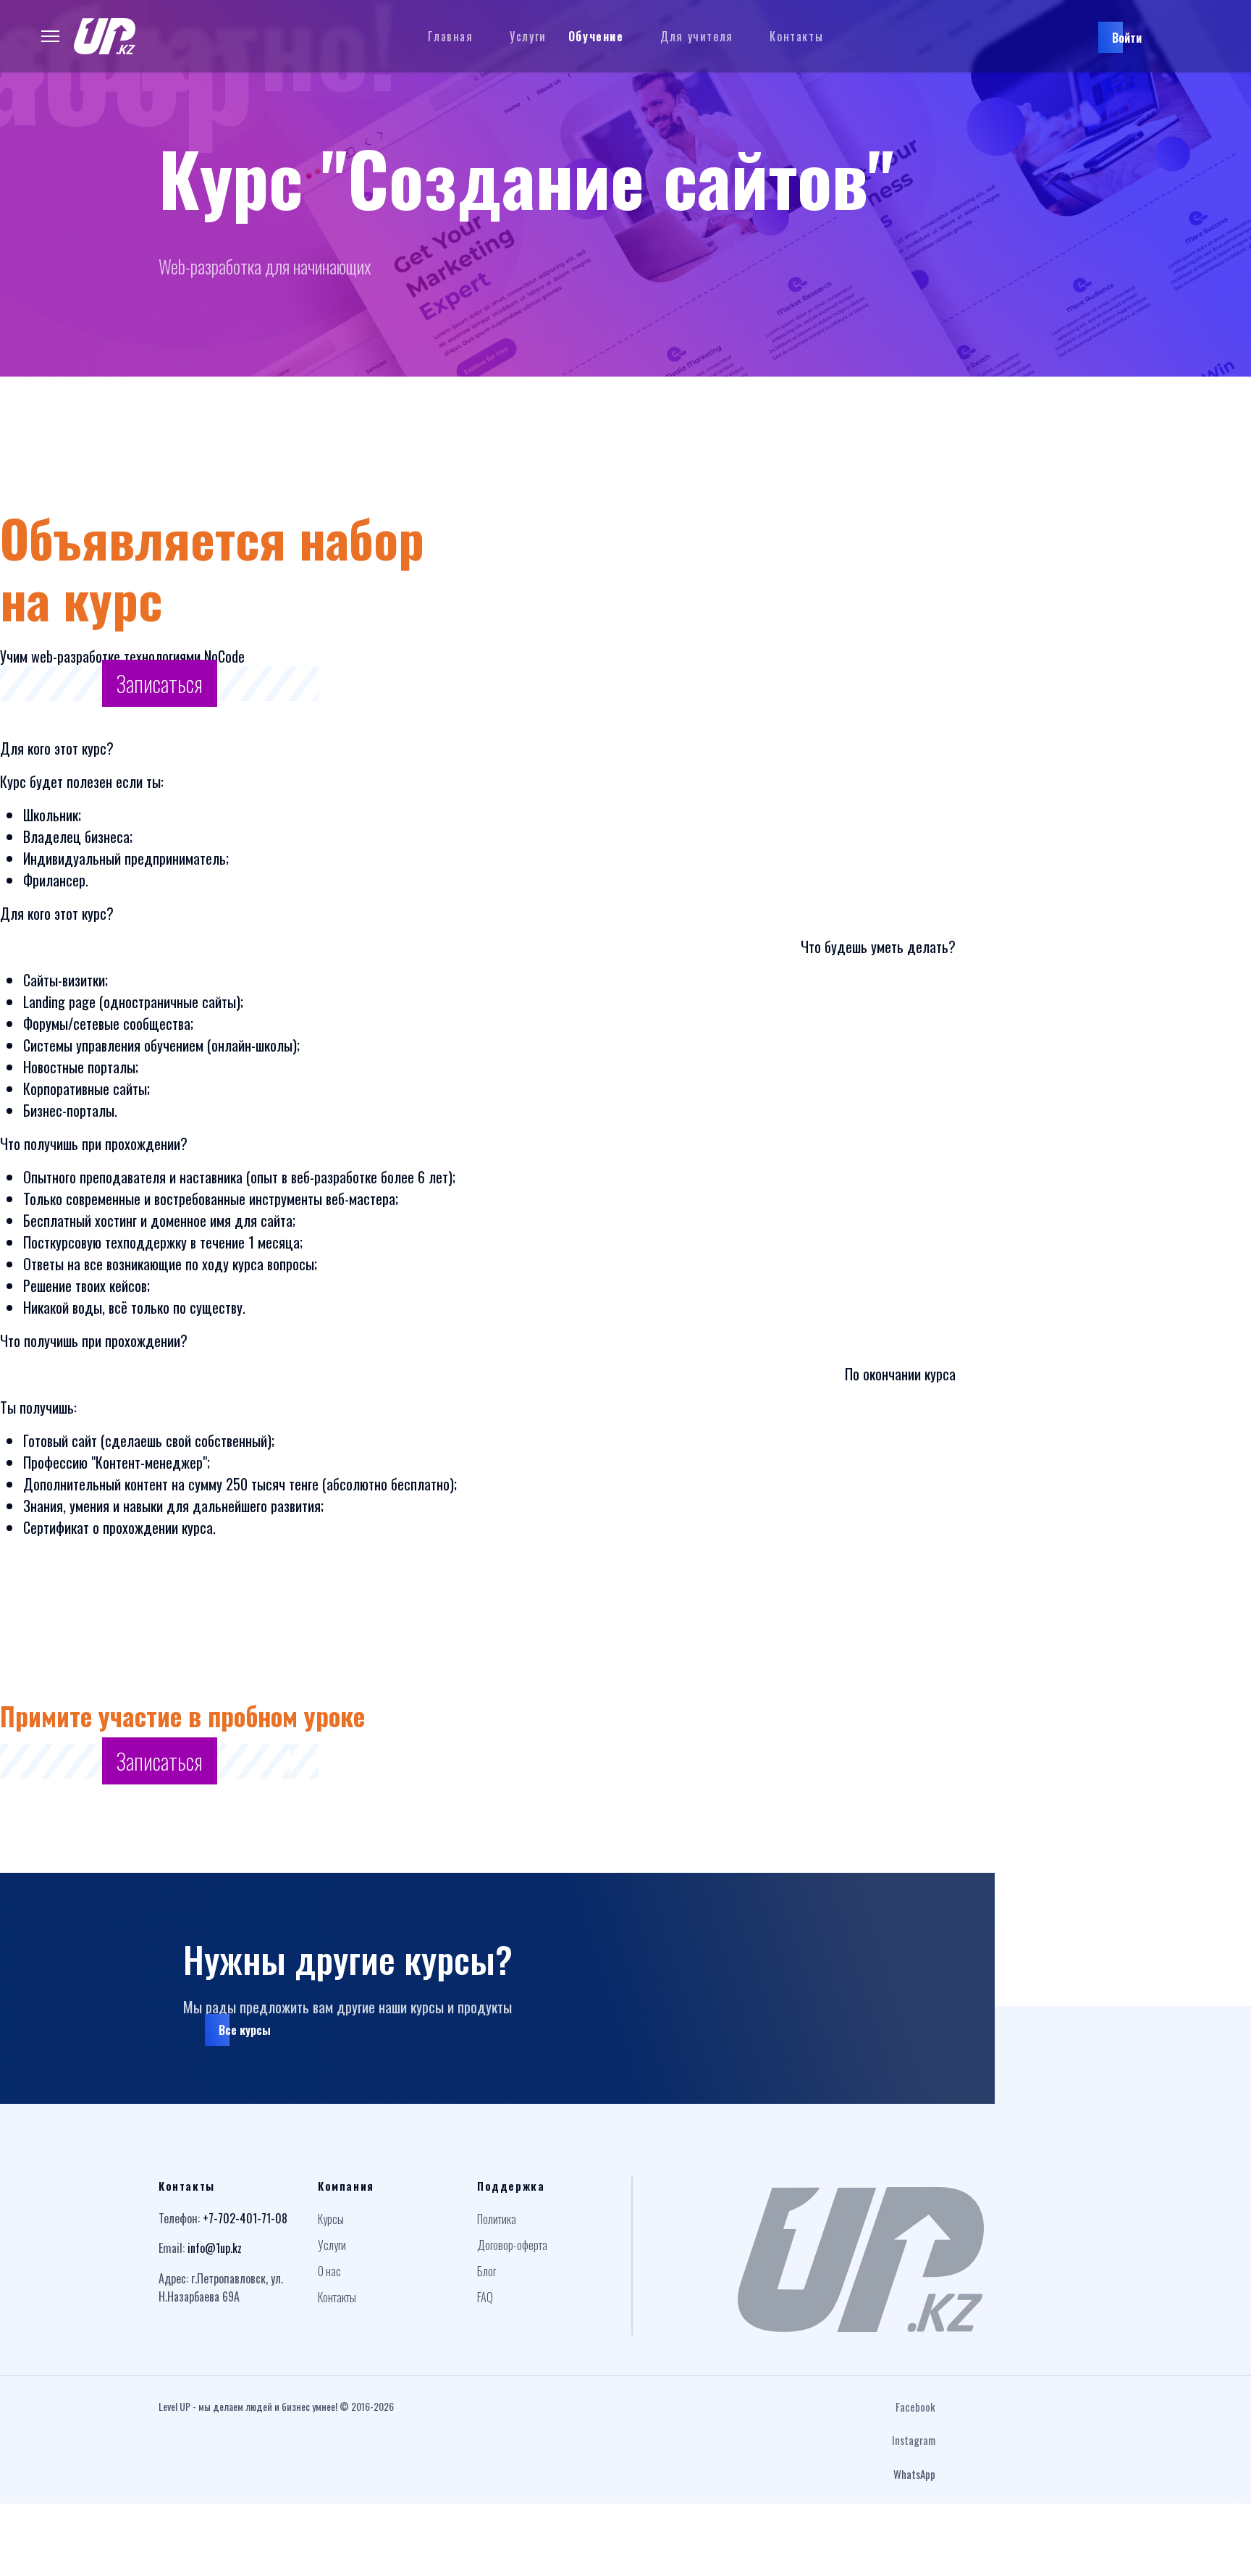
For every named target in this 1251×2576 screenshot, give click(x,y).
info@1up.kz (215, 2248)
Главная (450, 36)
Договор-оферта (512, 2245)
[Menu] (50, 36)
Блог (486, 2271)
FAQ (485, 2297)
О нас (329, 2271)
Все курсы (245, 2030)
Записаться (160, 683)
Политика (497, 2219)
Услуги (528, 36)
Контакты (796, 36)
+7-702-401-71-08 (245, 2218)
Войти (1127, 38)
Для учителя (697, 36)
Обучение (596, 36)
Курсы (331, 2219)
